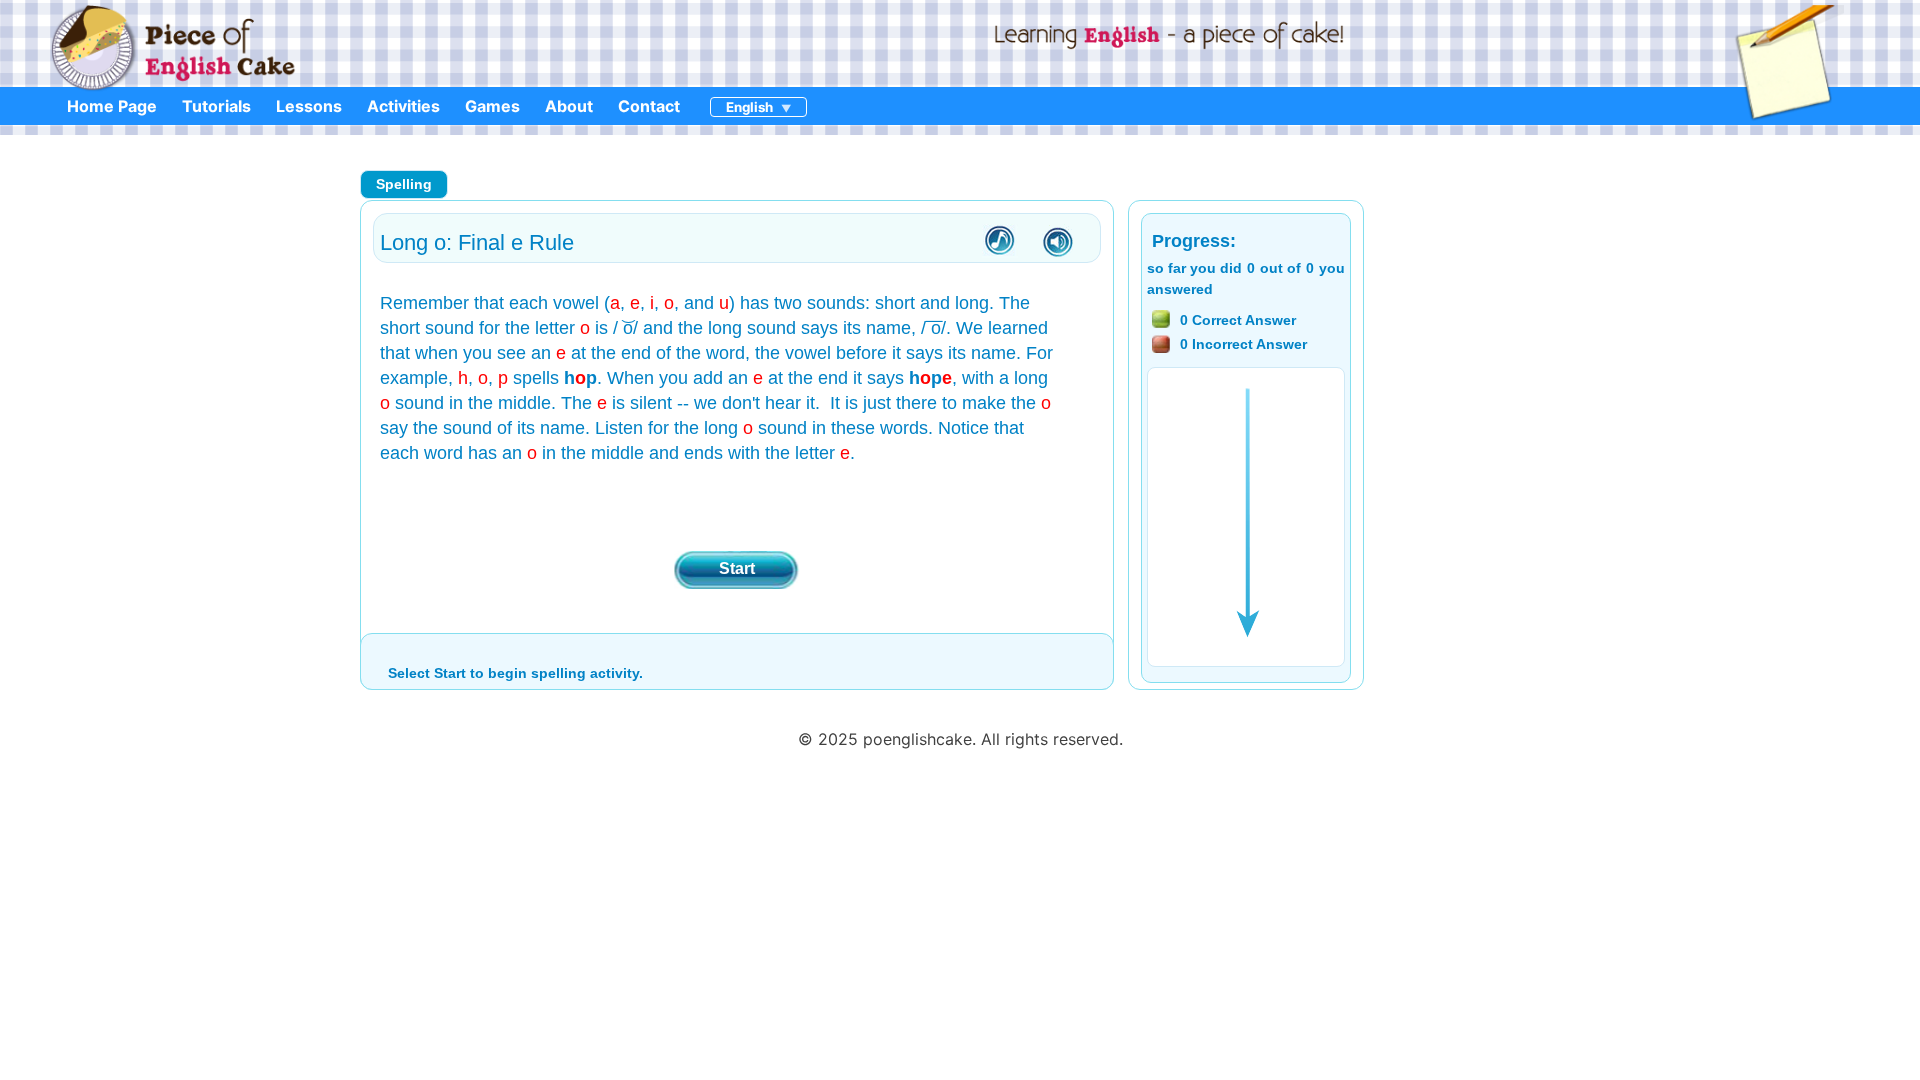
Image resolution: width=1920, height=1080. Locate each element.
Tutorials (216, 106)
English (749, 107)
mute (1058, 243)
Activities (403, 106)
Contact (649, 106)
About (569, 106)
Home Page (112, 106)
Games (492, 106)
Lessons (309, 106)
